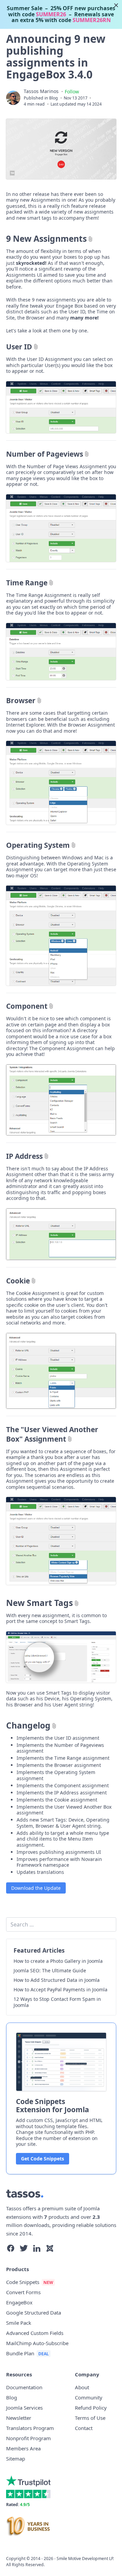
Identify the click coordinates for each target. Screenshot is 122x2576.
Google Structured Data (34, 2313)
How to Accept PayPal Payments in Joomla (60, 1990)
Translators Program (30, 2428)
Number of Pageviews (45, 454)
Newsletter (19, 2418)
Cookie (18, 1281)
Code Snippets (23, 2282)
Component (27, 1006)
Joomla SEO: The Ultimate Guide (50, 1971)
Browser (21, 700)
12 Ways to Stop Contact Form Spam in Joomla (57, 2002)
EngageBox (19, 2302)
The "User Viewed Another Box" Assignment (52, 1434)
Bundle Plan (20, 2353)
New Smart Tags (39, 1603)
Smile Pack (19, 2323)
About (82, 2387)
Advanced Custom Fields (35, 2333)
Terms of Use (90, 2418)
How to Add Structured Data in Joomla (57, 1980)
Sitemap (16, 2459)
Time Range (27, 583)
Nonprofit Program (28, 2438)
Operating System (38, 845)
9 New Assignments (46, 239)
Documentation (24, 2387)
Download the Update (36, 1888)
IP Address (24, 1156)
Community (89, 2397)
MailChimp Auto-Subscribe (37, 2343)
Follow (72, 92)
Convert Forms (23, 2292)
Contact (84, 2428)
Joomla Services (24, 2408)
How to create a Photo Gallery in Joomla (58, 1961)
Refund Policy (91, 2408)
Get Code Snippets (43, 2159)
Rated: (18, 2505)
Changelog (28, 1725)
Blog (54, 98)
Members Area (23, 2448)
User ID (19, 347)
